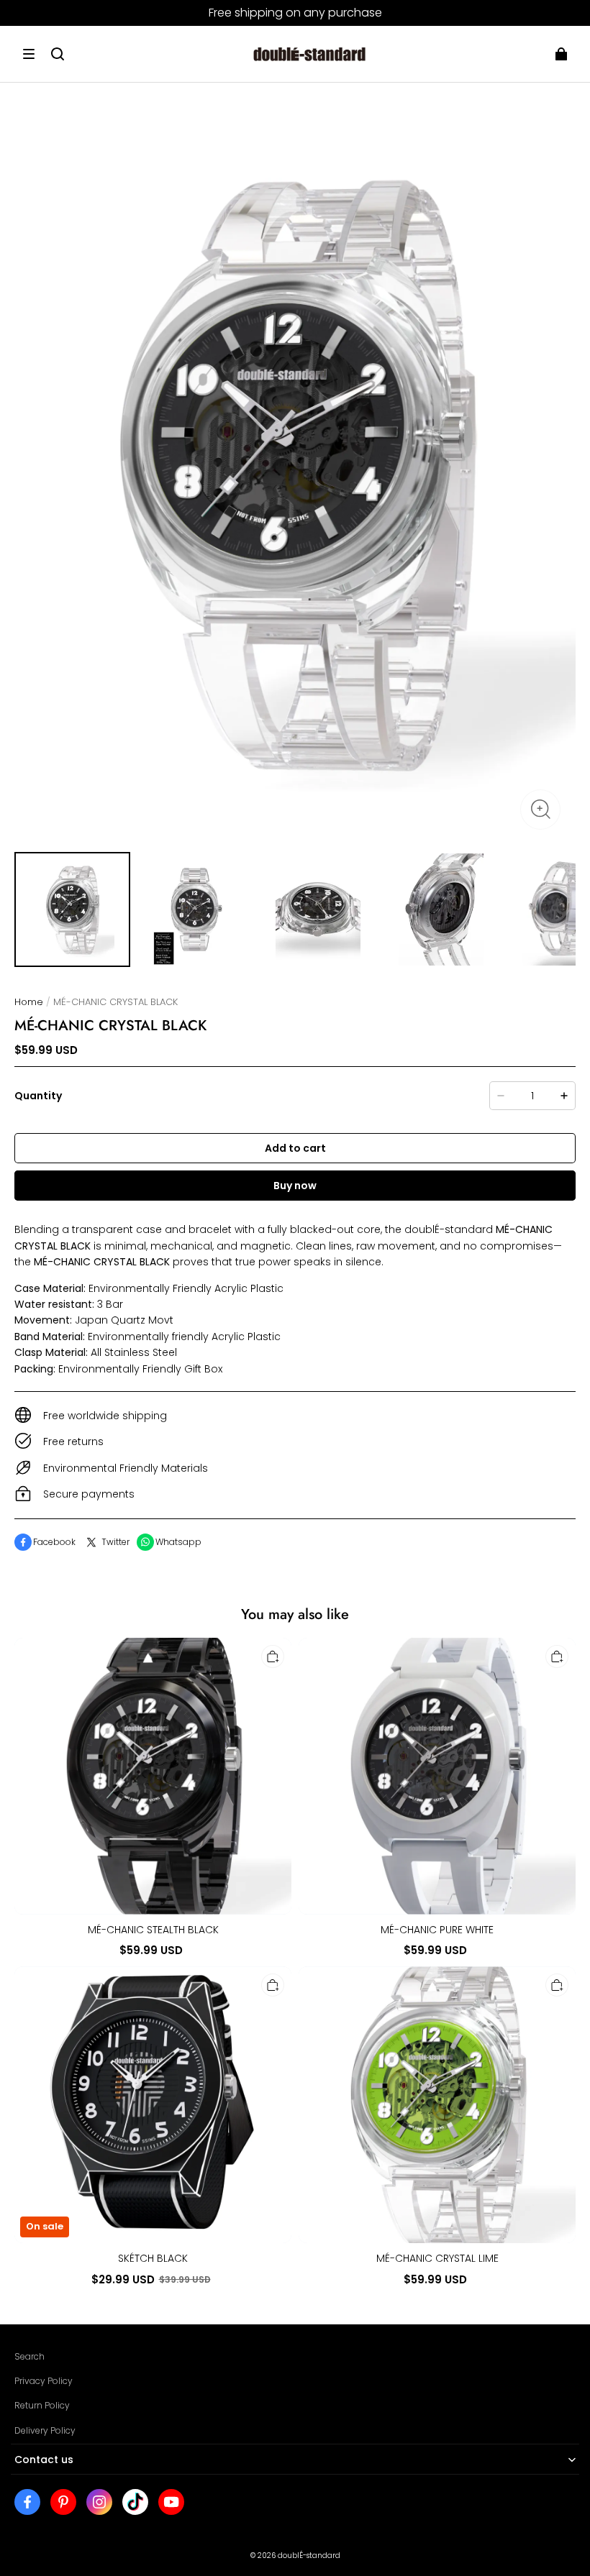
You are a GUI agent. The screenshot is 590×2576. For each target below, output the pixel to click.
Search (29, 2356)
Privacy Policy (44, 2381)
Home (29, 1002)
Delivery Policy (45, 2430)
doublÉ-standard (309, 2556)
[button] (29, 54)
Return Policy (42, 2405)
